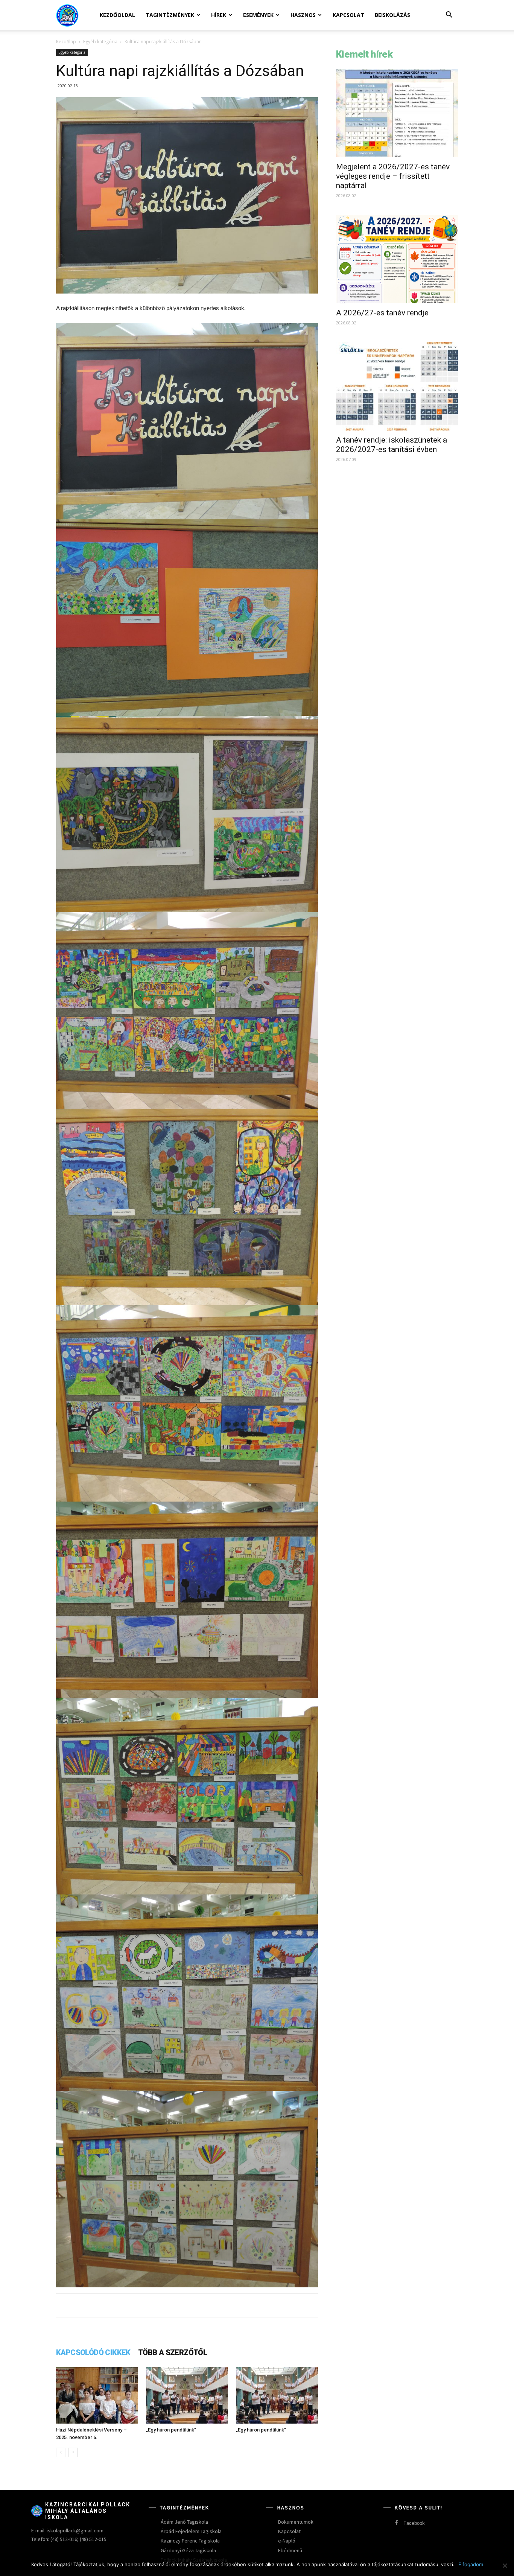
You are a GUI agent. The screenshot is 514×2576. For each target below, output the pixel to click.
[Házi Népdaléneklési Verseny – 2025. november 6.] (97, 2395)
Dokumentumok (296, 2522)
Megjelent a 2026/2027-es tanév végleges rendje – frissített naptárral (393, 176)
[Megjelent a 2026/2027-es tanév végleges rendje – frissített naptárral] (397, 113)
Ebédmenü (290, 2550)
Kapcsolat (348, 15)
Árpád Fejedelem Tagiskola (191, 2531)
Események (258, 15)
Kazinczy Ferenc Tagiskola (190, 2541)
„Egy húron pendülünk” (171, 2430)
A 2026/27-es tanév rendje (382, 313)
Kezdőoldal (117, 15)
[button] (449, 16)
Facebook (414, 2523)
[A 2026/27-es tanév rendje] (397, 259)
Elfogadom (471, 2564)
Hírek (219, 15)
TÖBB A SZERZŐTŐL (173, 2352)
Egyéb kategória (100, 42)
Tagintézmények (170, 15)
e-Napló (287, 2541)
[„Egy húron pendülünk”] (187, 2395)
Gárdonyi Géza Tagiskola (188, 2550)
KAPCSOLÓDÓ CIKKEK (93, 2352)
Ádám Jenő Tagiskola (184, 2522)
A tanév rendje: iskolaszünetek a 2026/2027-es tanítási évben (392, 445)
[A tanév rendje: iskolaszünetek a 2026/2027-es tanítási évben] (397, 386)
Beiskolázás (392, 15)
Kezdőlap (66, 42)
